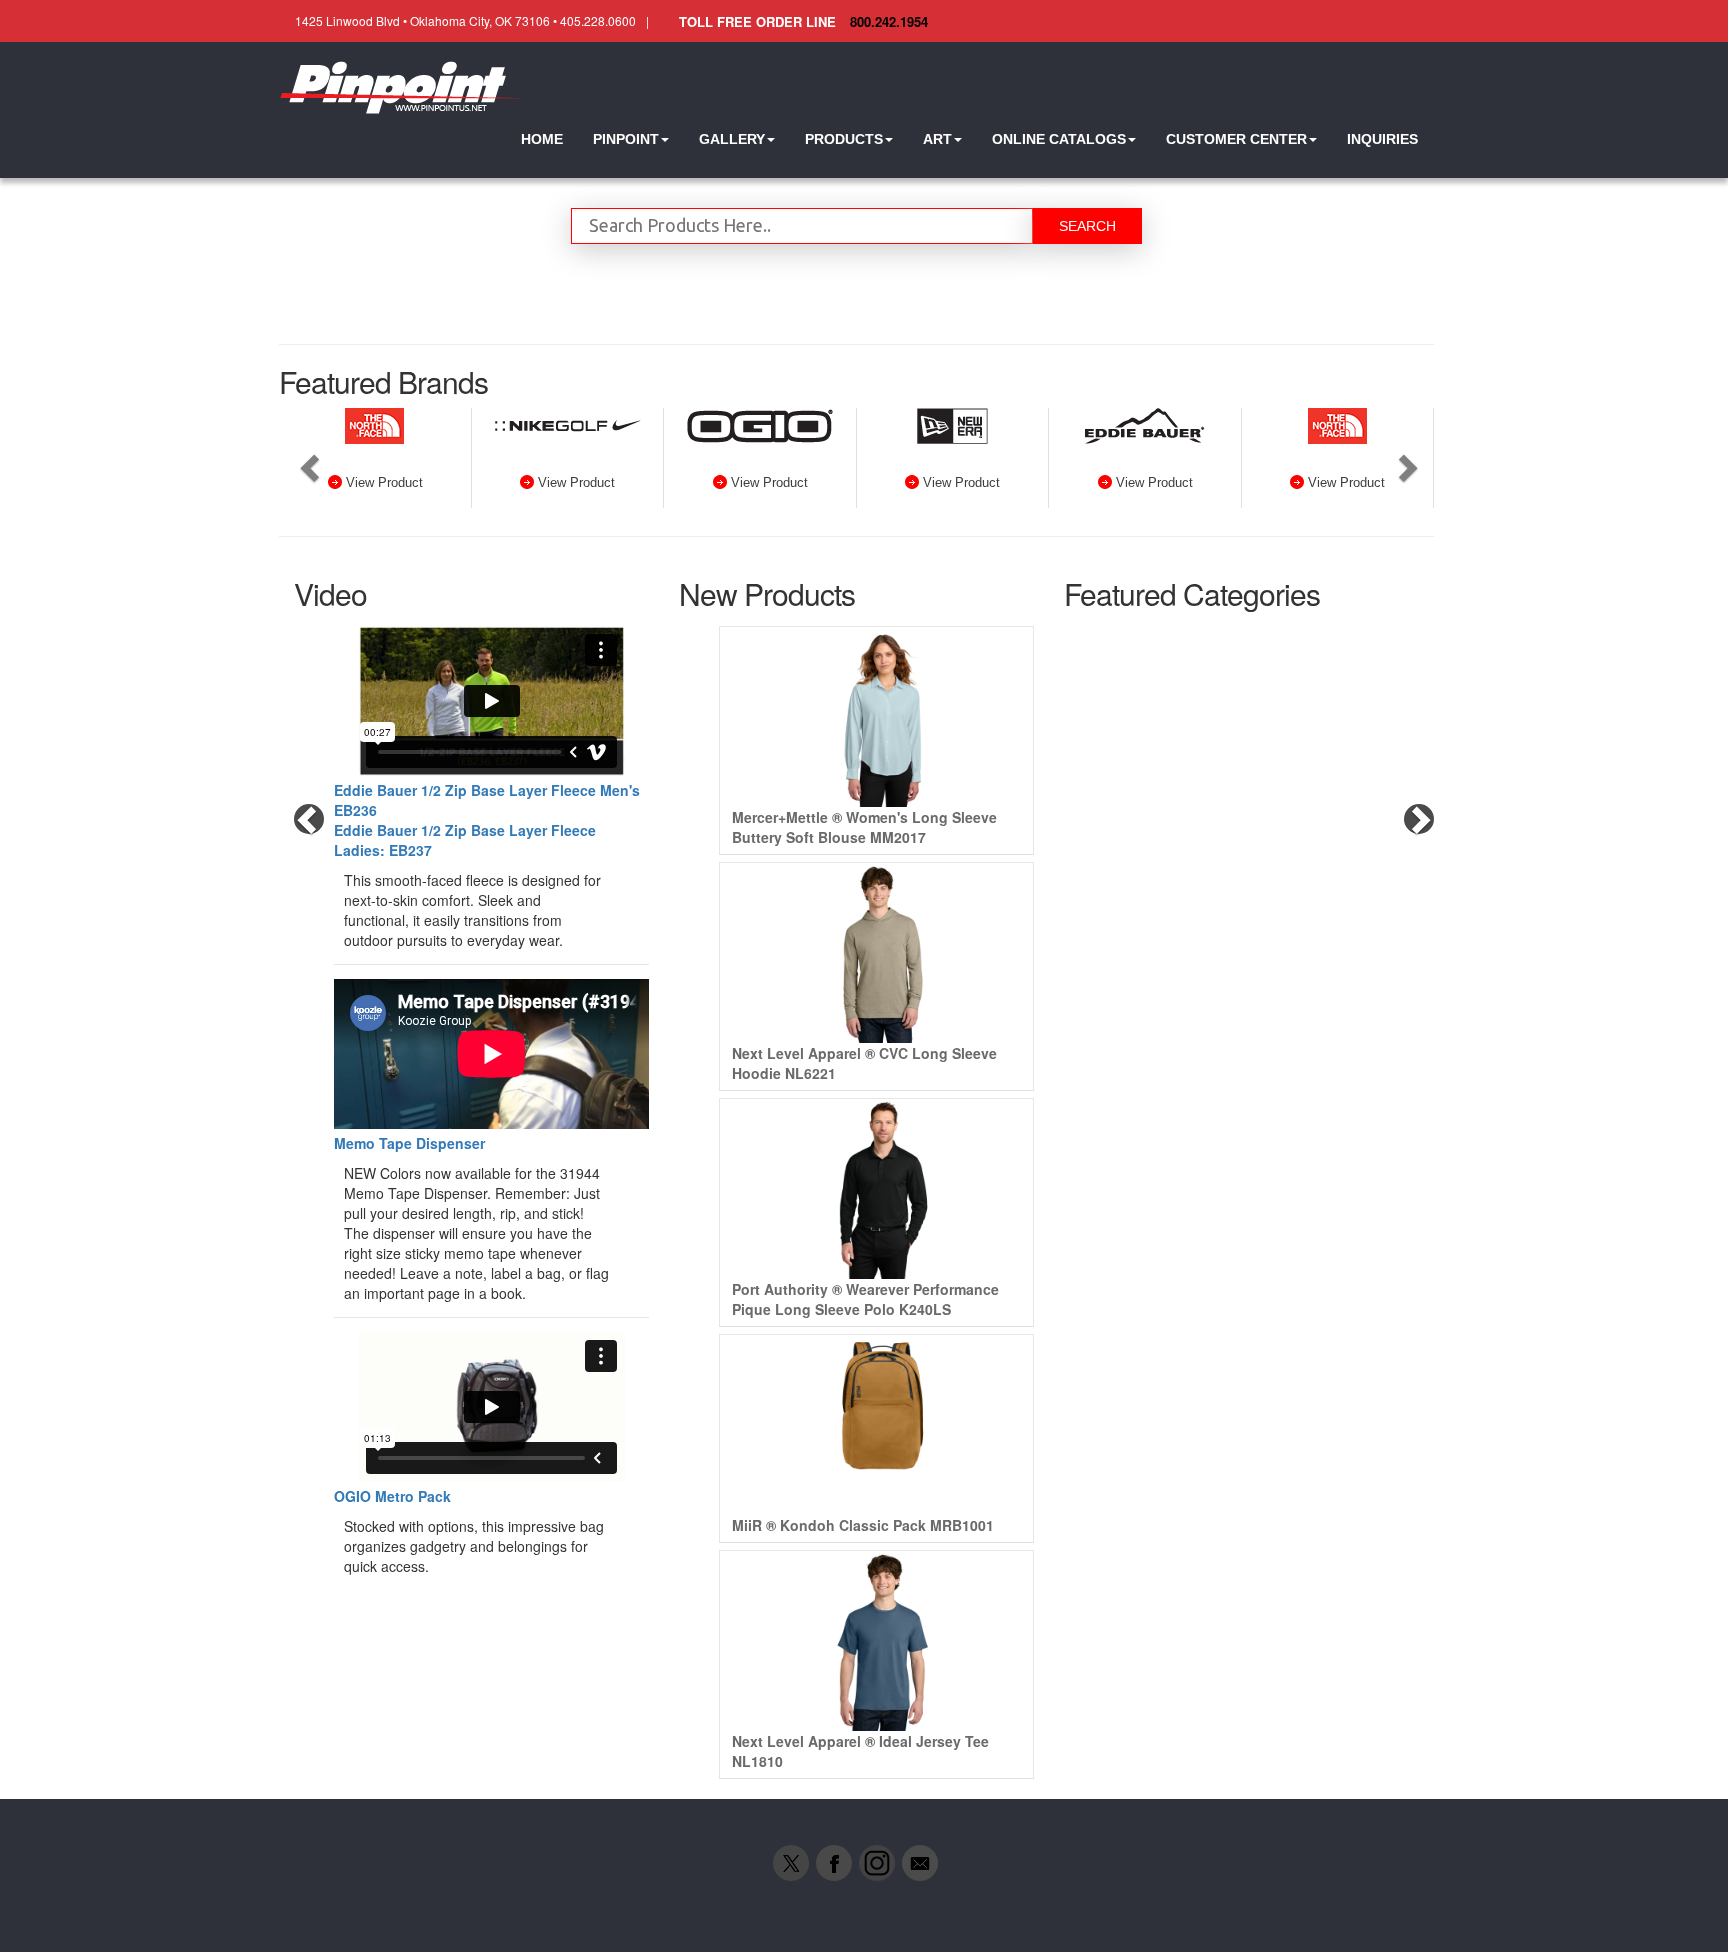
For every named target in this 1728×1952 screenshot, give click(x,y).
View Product (384, 482)
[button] (631, 139)
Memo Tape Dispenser (409, 1143)
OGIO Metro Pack (392, 1496)
